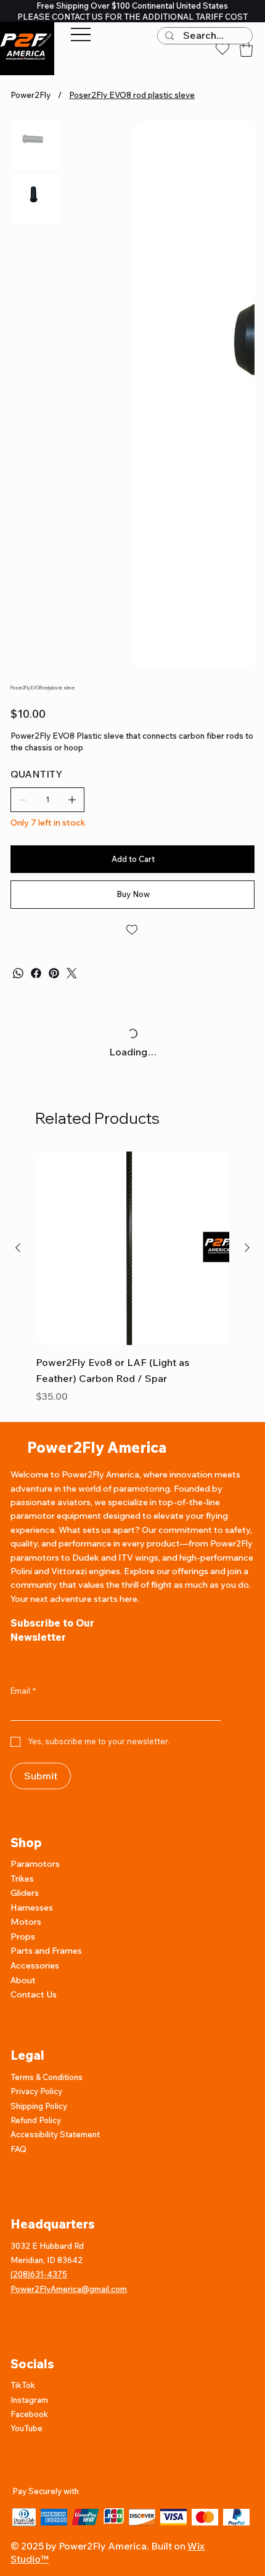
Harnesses (32, 1962)
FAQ (18, 2203)
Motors (26, 1976)
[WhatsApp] (18, 1027)
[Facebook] (36, 1027)
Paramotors (35, 1918)
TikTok (23, 2439)
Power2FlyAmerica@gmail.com (69, 2343)
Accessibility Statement (55, 2188)
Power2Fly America (97, 1501)
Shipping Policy (39, 2160)
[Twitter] (72, 1027)
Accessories (35, 2020)
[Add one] (72, 854)
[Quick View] (132, 1302)
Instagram (30, 2454)
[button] (246, 49)
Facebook (29, 2468)
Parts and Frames (46, 2005)
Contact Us (34, 2049)
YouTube (26, 2482)
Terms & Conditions (47, 2131)
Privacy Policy (36, 2145)
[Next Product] (247, 1302)
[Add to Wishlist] (132, 984)
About (23, 2034)
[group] (132, 1333)
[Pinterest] (54, 1027)
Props (23, 1991)
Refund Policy (36, 2174)
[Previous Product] (18, 1302)
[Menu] (81, 35)
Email (23, 1745)
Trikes (22, 1933)
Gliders (25, 1947)
